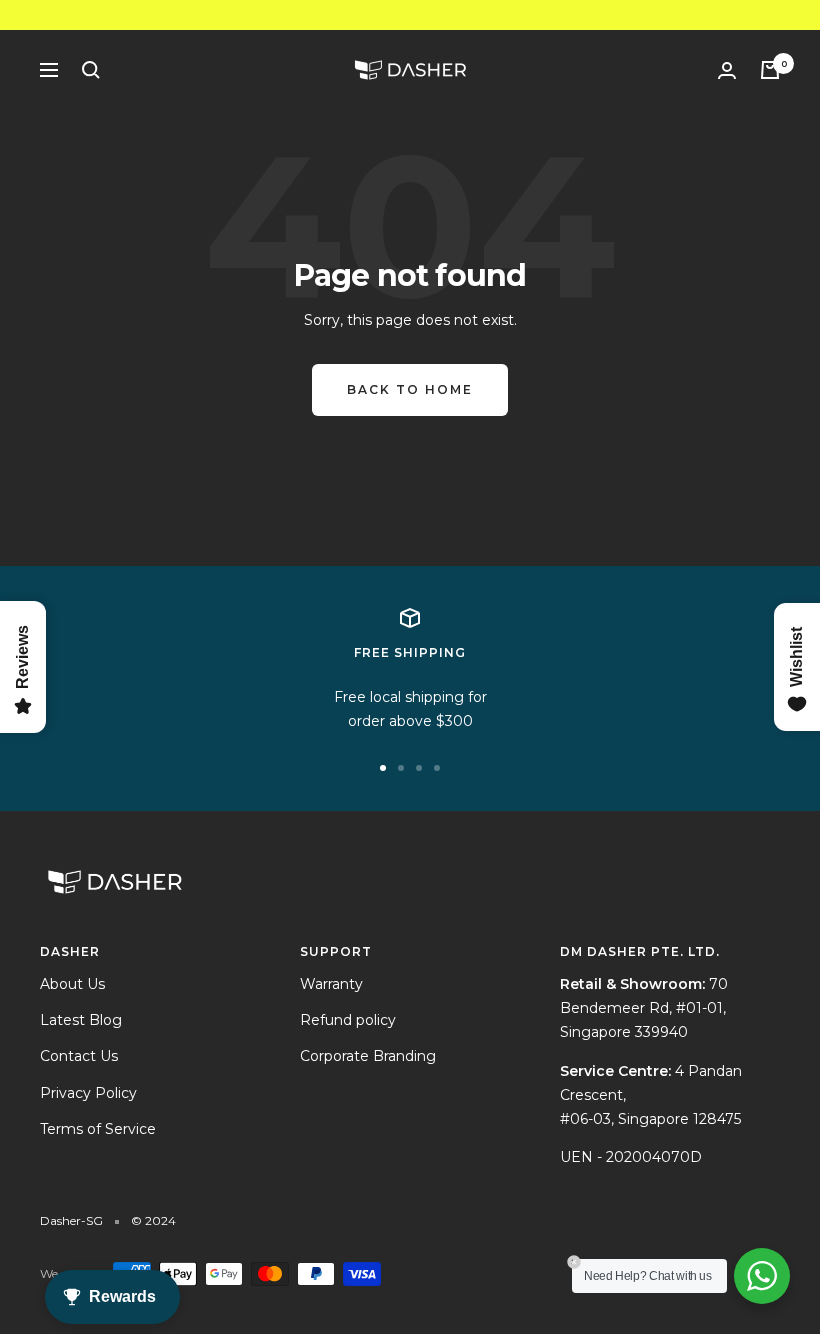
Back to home (410, 389)
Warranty (331, 984)
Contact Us (79, 1056)
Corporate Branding (368, 1056)
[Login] (727, 70)
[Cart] (770, 70)
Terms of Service (98, 1129)
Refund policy (348, 1020)
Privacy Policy (88, 1093)
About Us (72, 984)
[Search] (91, 70)
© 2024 (153, 1220)
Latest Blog (81, 1020)
